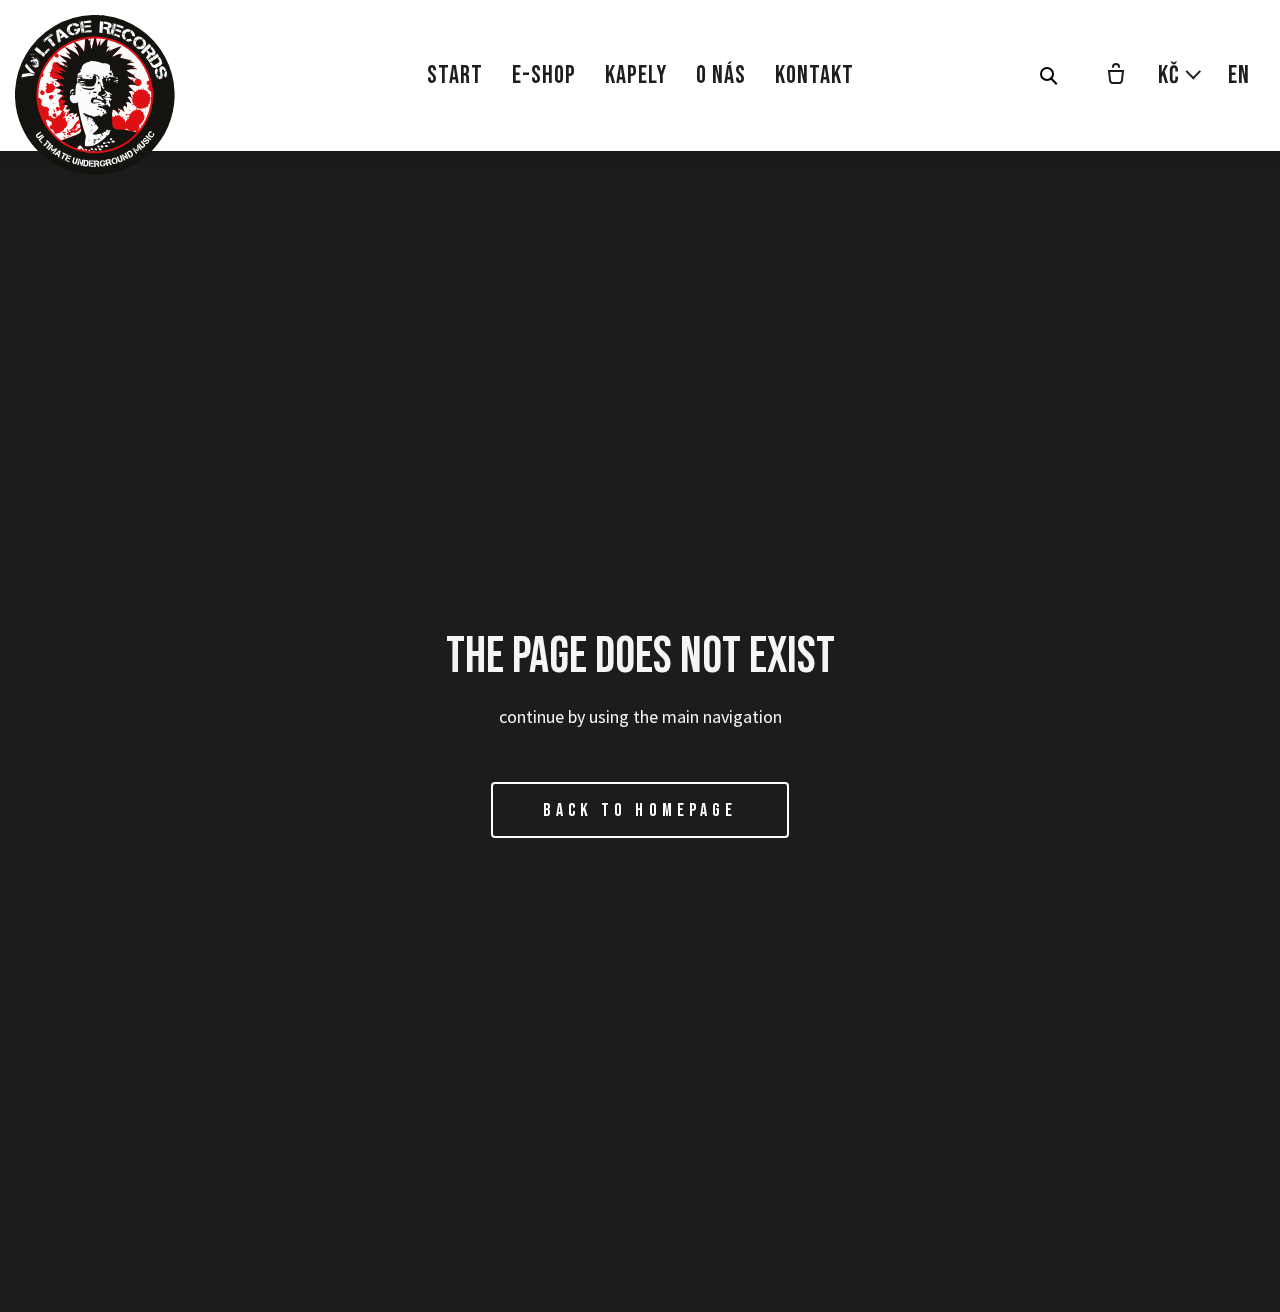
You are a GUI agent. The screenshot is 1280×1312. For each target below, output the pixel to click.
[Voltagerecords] (95, 95)
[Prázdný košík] (1116, 76)
